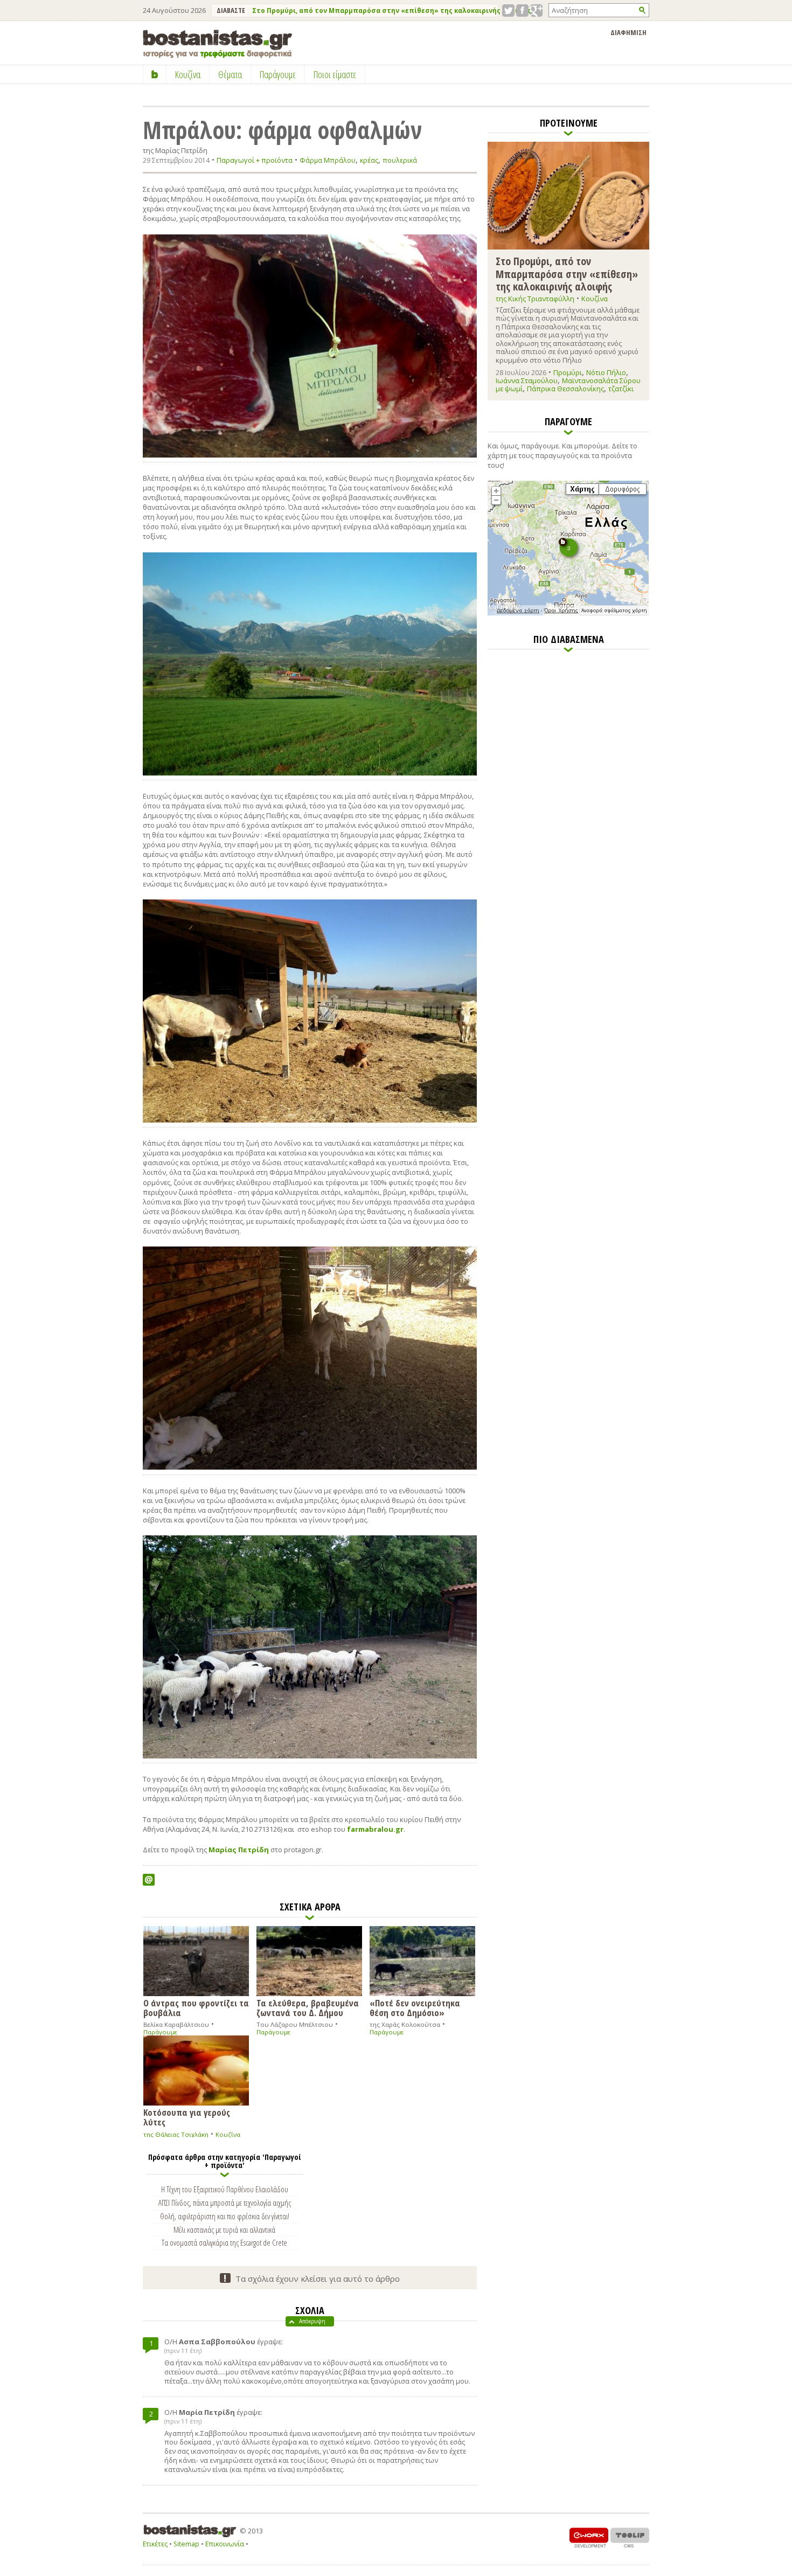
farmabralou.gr (375, 1829)
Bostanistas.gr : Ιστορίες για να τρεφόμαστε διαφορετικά (217, 44)
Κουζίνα (228, 2134)
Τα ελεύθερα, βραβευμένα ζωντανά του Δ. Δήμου (308, 2007)
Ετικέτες (155, 2544)
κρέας (369, 160)
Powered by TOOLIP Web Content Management (630, 2537)
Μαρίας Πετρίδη (239, 1850)
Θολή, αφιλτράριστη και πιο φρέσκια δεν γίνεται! (225, 2216)
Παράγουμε (160, 2032)
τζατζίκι (621, 389)
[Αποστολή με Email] (149, 1880)
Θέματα (230, 74)
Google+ (536, 11)
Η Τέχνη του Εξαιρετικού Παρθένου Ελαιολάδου (225, 2189)
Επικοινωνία (225, 2544)
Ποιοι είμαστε (335, 74)
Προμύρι (568, 372)
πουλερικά (400, 160)
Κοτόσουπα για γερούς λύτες (187, 2117)
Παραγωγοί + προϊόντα (255, 160)
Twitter (508, 11)
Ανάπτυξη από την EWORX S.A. (589, 2537)
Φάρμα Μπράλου (328, 160)
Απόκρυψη (312, 2321)
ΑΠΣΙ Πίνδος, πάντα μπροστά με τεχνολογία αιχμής (225, 2203)
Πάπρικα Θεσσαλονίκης (565, 389)
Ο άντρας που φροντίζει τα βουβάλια (196, 2007)
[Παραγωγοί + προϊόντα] (568, 613)
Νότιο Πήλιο (606, 372)
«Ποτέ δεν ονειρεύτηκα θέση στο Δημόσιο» (415, 2007)
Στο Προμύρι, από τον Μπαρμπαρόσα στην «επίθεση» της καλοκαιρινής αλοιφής (392, 11)
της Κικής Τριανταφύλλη (535, 299)
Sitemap (186, 2544)
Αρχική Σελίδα (155, 74)
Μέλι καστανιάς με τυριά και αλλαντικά (224, 2229)
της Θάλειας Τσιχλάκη (176, 2134)
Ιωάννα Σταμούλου (527, 380)
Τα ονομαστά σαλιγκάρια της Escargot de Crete (224, 2242)
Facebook (522, 11)
